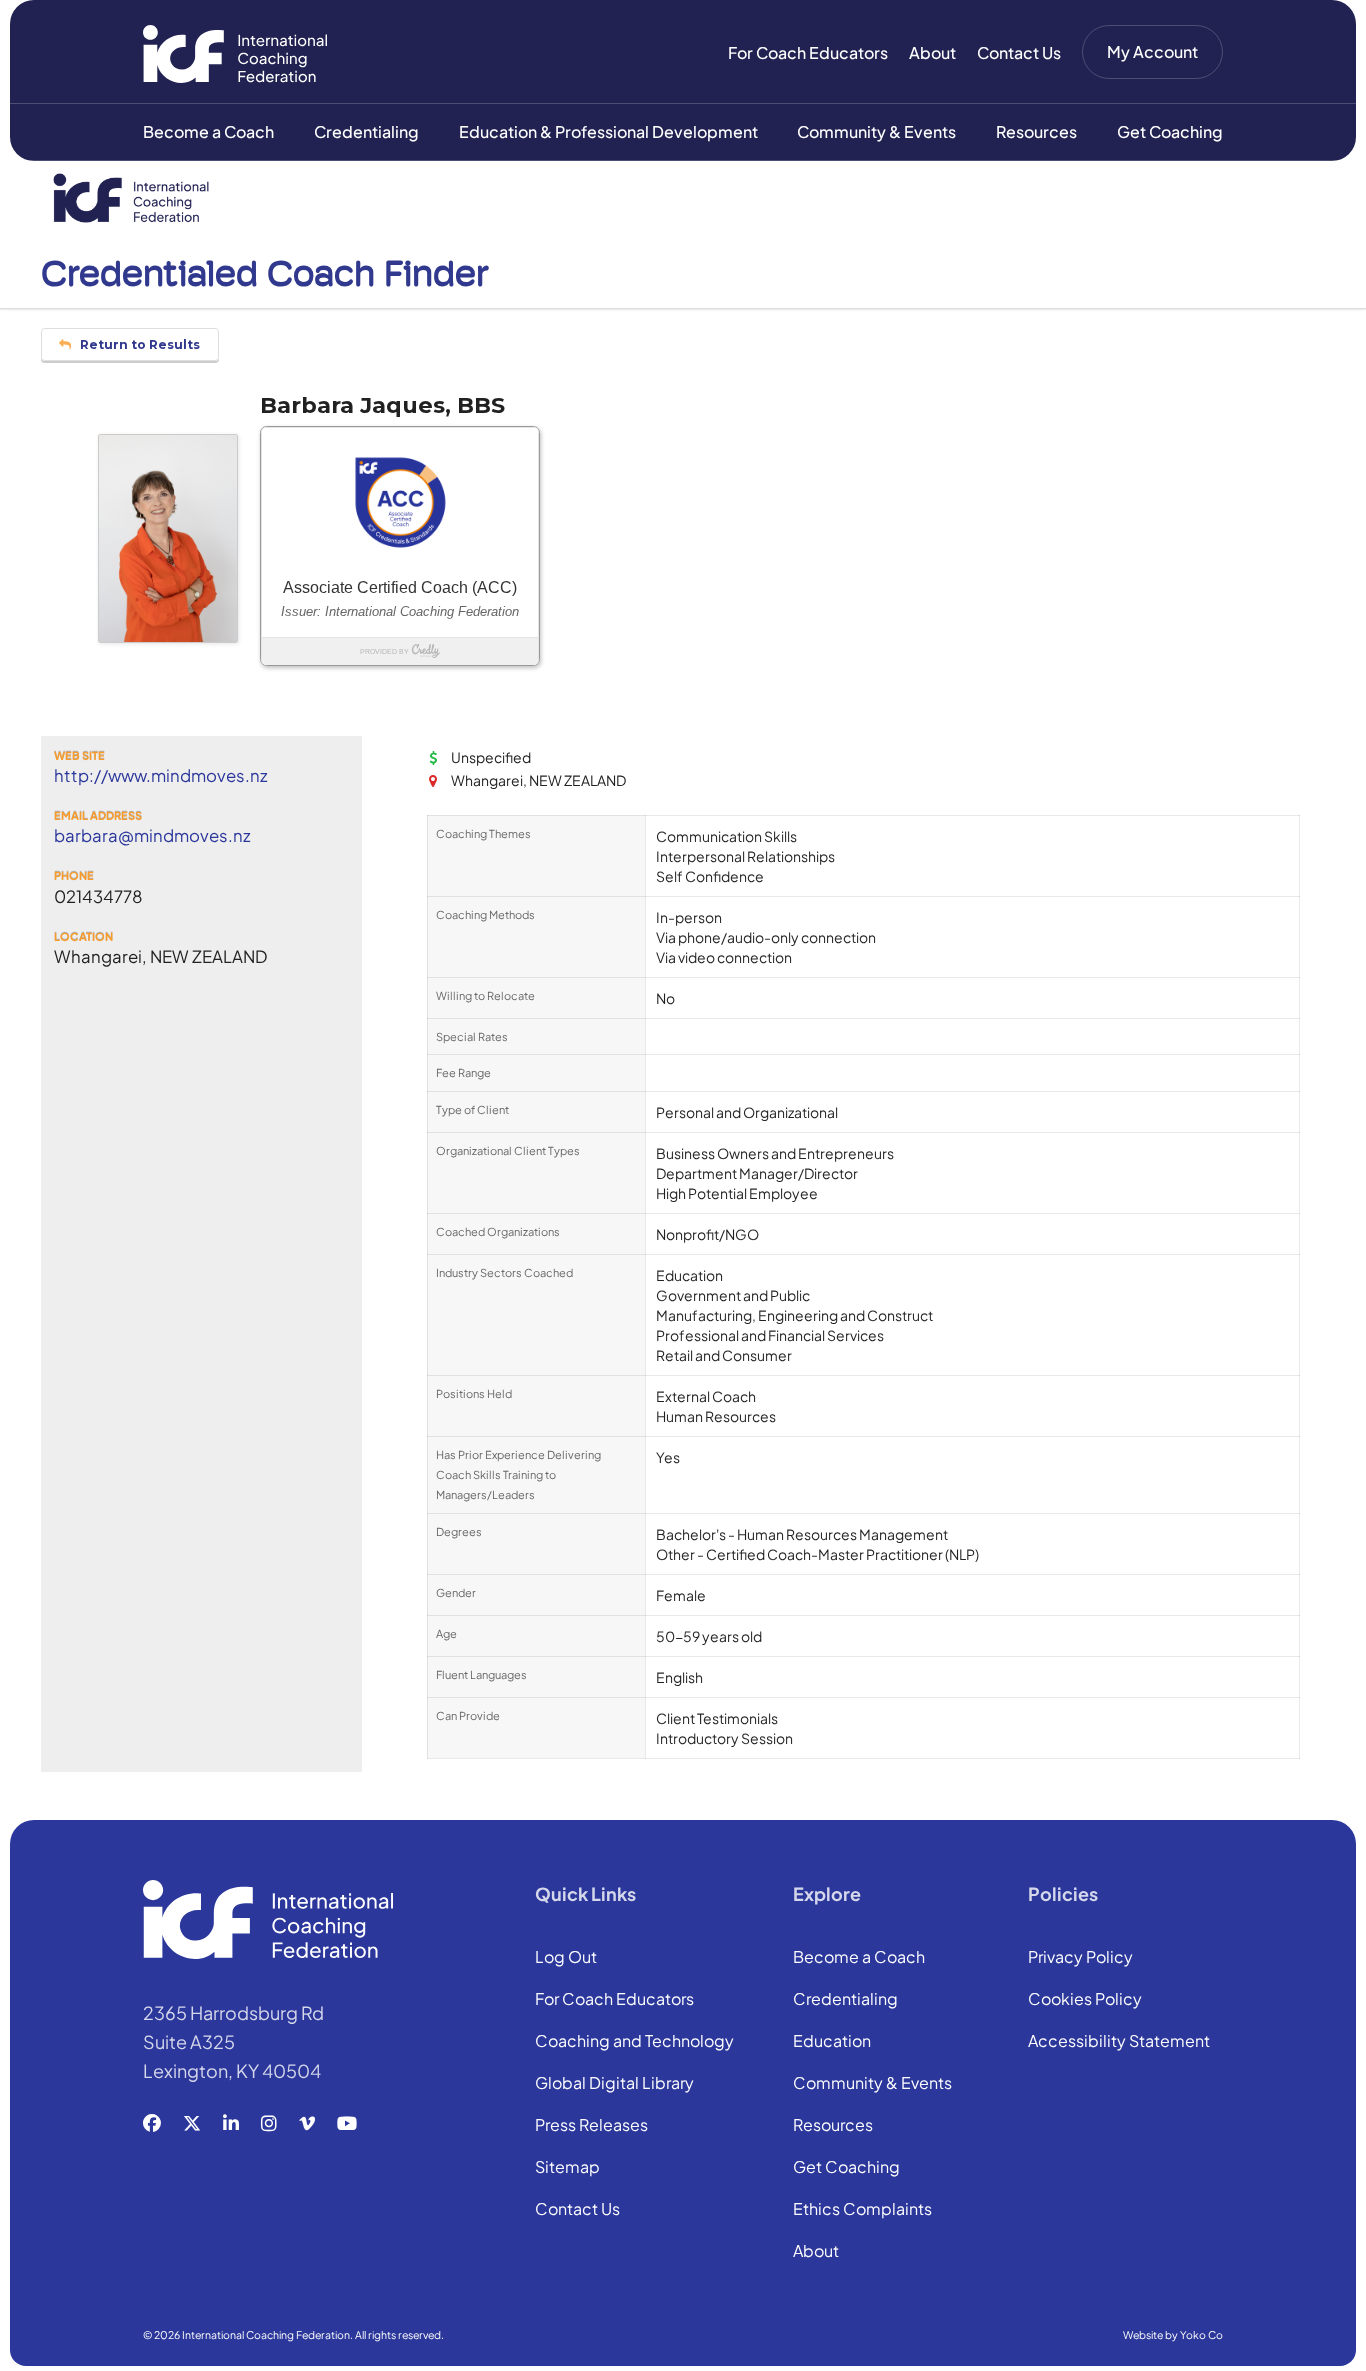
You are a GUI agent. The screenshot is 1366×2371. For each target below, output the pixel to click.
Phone (74, 875)
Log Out (566, 1958)
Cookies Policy (1085, 2000)
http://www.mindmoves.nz (161, 776)
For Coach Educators (808, 52)
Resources (1036, 131)
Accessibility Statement (1119, 2042)
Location (83, 936)
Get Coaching (1170, 131)
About (932, 52)
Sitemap (567, 2168)
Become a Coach (208, 131)
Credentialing (366, 131)
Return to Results (138, 344)
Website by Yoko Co (1173, 2334)
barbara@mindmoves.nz (152, 836)
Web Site (79, 755)
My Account (1152, 51)
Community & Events (876, 131)
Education (832, 2042)
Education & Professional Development (608, 131)
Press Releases (591, 2126)
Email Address (98, 815)
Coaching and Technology (634, 2042)
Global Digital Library (614, 2084)
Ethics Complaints (862, 2210)
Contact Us (1019, 52)
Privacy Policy (1080, 1958)
